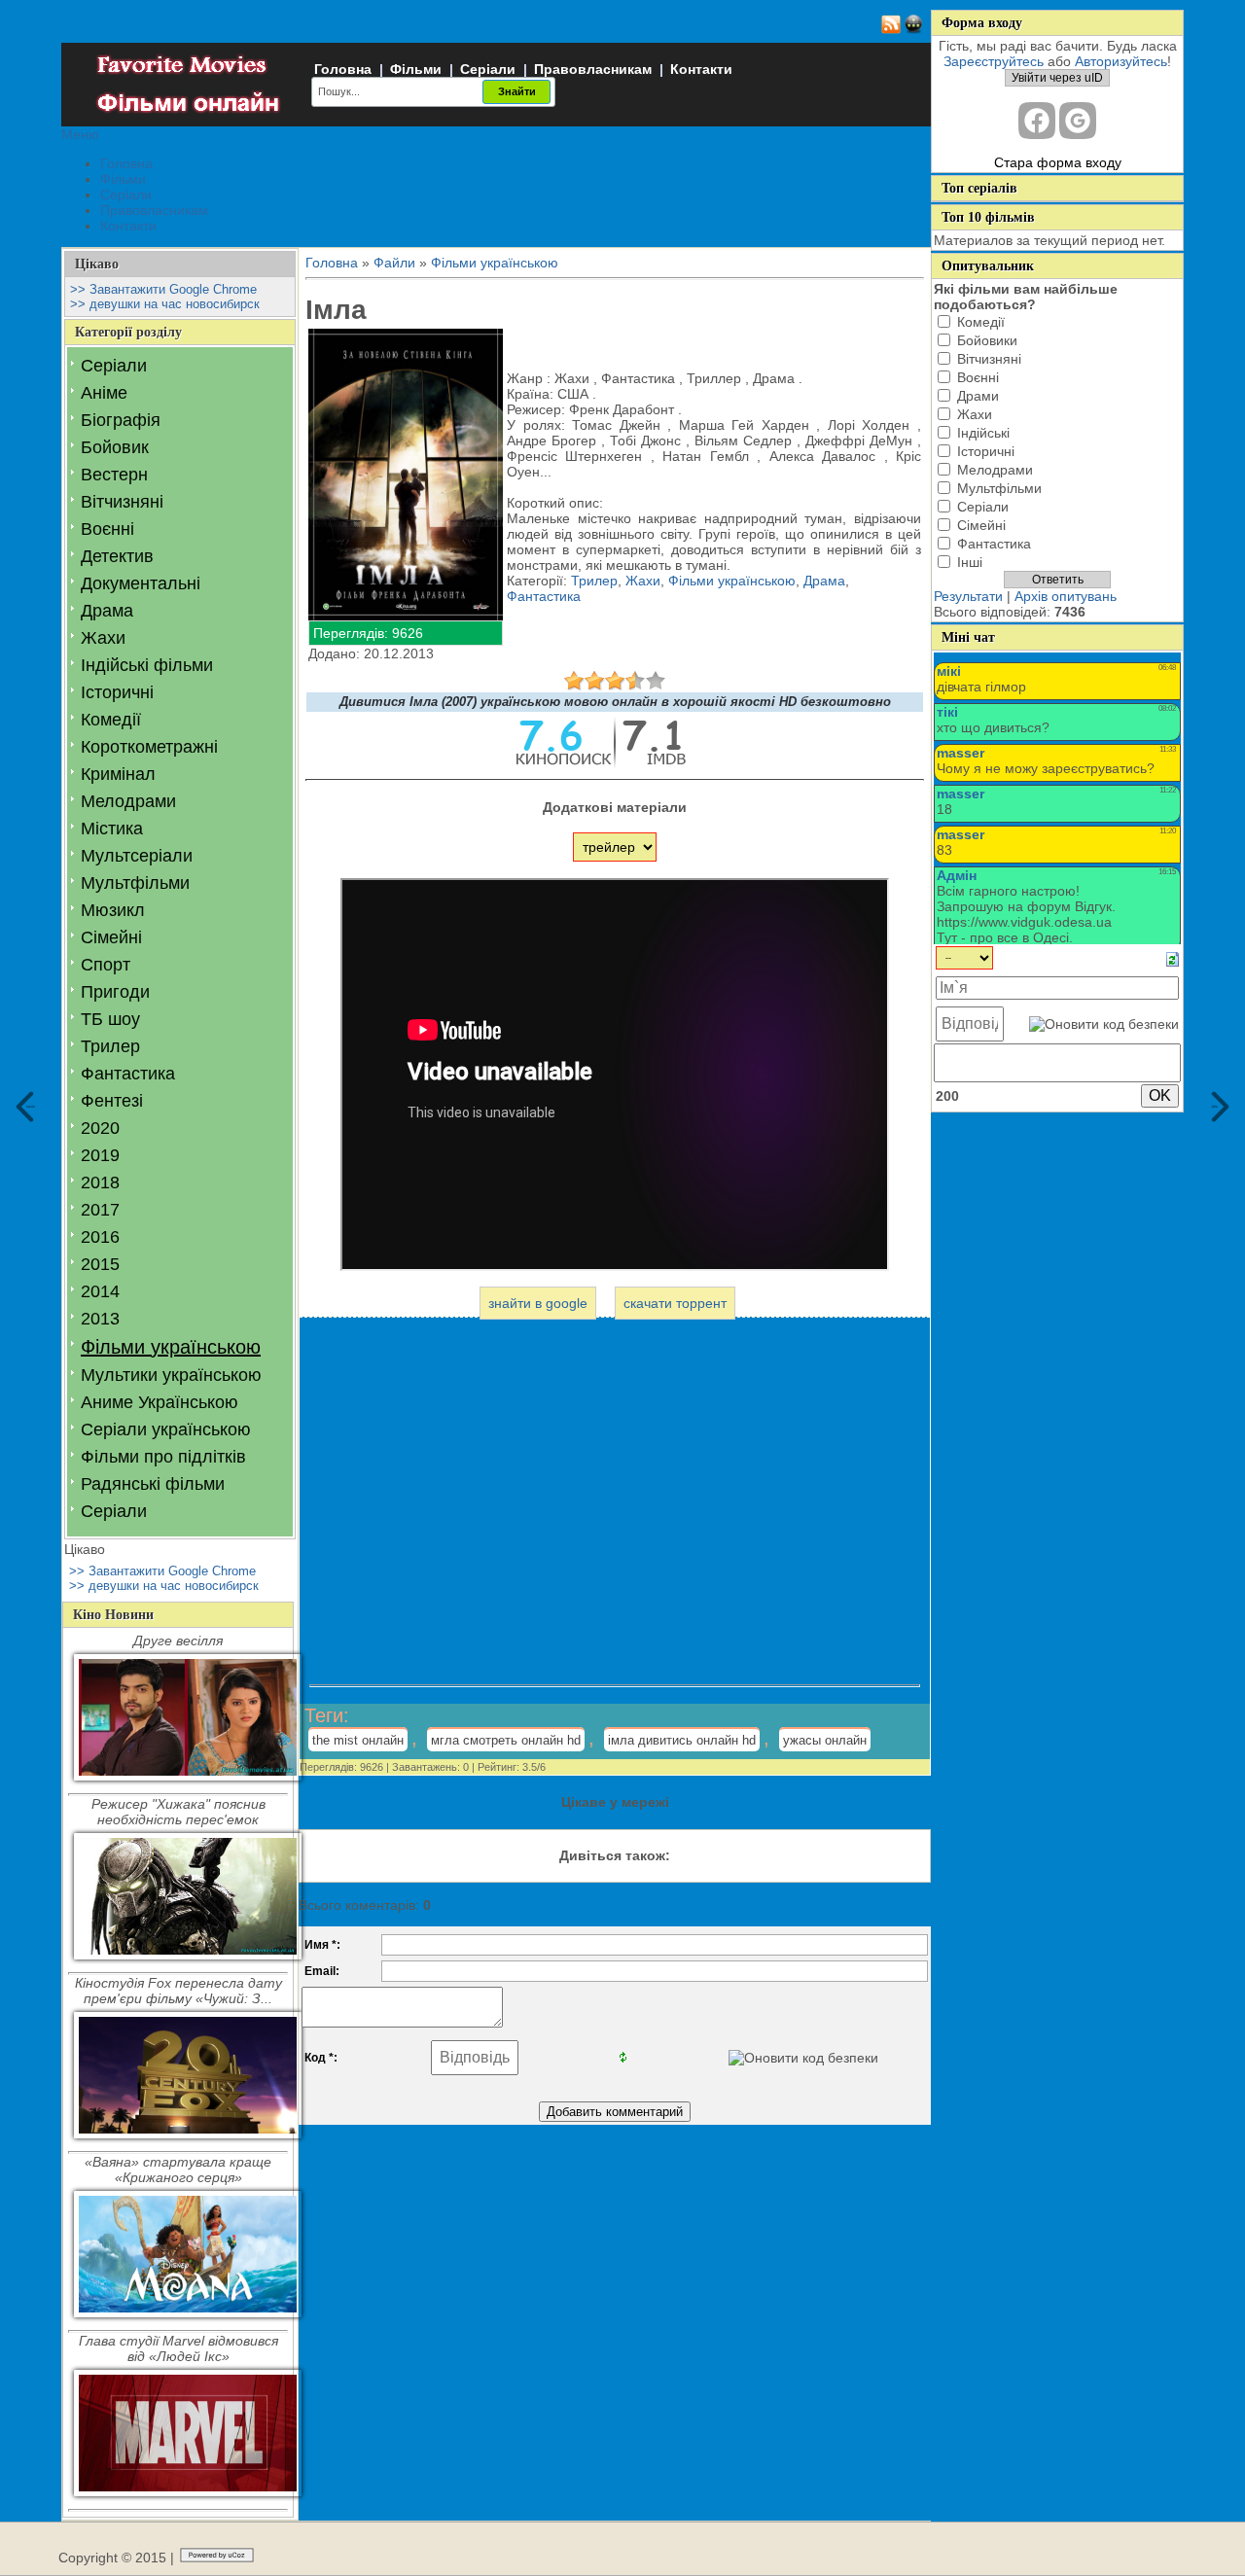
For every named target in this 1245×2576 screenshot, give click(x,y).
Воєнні (107, 529)
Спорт (106, 965)
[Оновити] (1173, 958)
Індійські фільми (147, 665)
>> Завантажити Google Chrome (163, 289)
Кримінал (118, 774)
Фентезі (112, 1101)
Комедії (111, 720)
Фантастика (128, 1074)
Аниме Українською (160, 1402)
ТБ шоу (110, 1019)
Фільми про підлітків (163, 1457)
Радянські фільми (153, 1484)
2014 (100, 1291)
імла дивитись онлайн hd (682, 1740)
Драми (978, 396)
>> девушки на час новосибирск (165, 304)
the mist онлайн (358, 1740)
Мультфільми (135, 883)
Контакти (701, 69)
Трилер (110, 1046)
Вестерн (114, 475)
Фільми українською (171, 1347)
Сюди (31, 1106)
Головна (343, 69)
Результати (968, 596)
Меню (80, 134)
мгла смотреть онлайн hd (506, 1740)
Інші (970, 562)
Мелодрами (128, 801)
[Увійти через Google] (1078, 121)
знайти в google (538, 1303)
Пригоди (115, 992)
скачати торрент (675, 1303)
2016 (100, 1237)
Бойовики (987, 340)
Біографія (121, 420)
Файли (394, 263)
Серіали (488, 69)
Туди (1215, 1106)
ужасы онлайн (825, 1740)
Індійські (983, 433)
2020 (100, 1128)
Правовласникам (593, 69)
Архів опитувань (1066, 596)
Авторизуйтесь (1121, 61)
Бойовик (115, 447)
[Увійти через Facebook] (1037, 121)
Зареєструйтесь (994, 61)
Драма (107, 611)
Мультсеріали (137, 856)
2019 (100, 1155)
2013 (100, 1319)
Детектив (117, 556)
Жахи (103, 638)
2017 (100, 1210)
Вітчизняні (122, 502)
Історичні (117, 692)
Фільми (416, 69)
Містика (112, 829)
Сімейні (111, 937)
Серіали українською (166, 1429)
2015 (100, 1264)
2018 (100, 1182)
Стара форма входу (1058, 162)
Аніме (104, 393)
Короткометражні (149, 747)
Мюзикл (113, 910)
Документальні (141, 583)
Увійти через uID (1057, 78)
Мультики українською (171, 1375)
